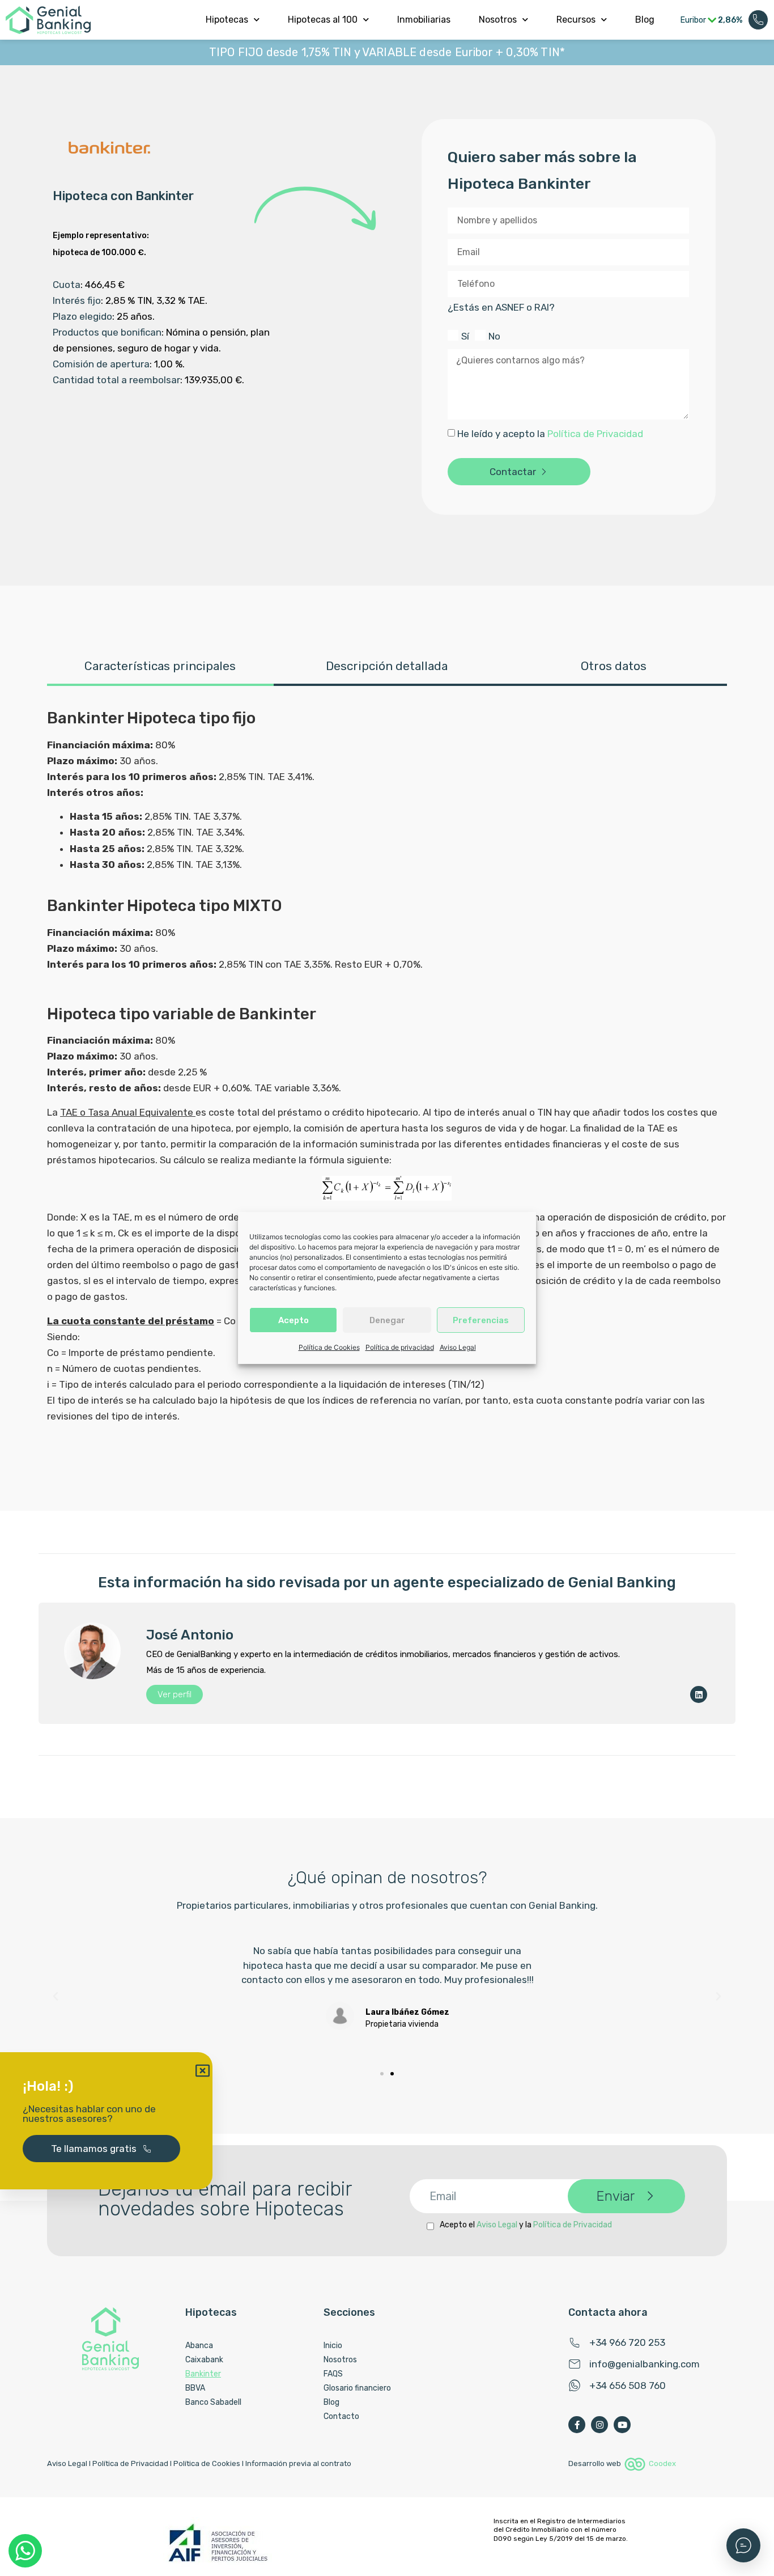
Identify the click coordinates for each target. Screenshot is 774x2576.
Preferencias (481, 1320)
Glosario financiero (357, 2388)
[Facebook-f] (577, 2425)
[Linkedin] (699, 1694)
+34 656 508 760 (628, 2386)
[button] (56, 1997)
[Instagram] (599, 2425)
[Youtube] (622, 2425)
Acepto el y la (526, 2225)
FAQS (333, 2374)
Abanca (199, 2346)
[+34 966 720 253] (575, 2342)
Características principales (160, 666)
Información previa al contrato (298, 2463)
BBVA (195, 2388)
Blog (645, 20)
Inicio (333, 2346)
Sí (465, 336)
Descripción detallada (387, 666)
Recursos (576, 20)
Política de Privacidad (595, 434)
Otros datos (614, 666)
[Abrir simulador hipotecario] (743, 2545)
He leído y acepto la (550, 434)
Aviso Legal (458, 1347)
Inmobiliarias (424, 20)
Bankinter (203, 2374)
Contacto (341, 2416)
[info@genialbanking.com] (575, 2364)
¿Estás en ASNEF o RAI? (501, 308)
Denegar (387, 1320)
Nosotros (498, 20)
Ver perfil (175, 1694)
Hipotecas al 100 (323, 20)
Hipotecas (227, 20)
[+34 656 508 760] (575, 2386)
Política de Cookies (329, 1347)
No (494, 336)
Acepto (294, 1320)
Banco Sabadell (213, 2402)
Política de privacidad (400, 1347)
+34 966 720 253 (627, 2342)
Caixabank (204, 2360)
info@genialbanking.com (645, 2364)
